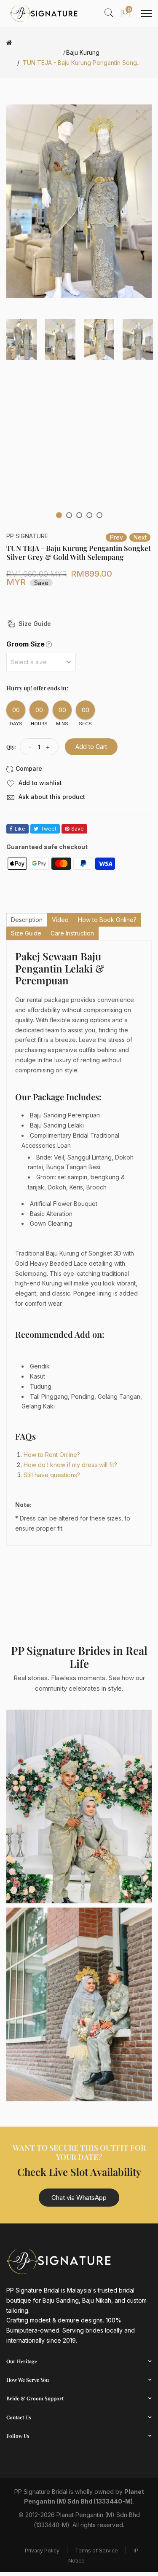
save (78, 829)
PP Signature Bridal (41, 2492)
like (20, 829)
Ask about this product (51, 797)
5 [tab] (99, 515)
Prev (116, 537)
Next (140, 537)
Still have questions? (52, 1475)
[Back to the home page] (9, 43)
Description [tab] (27, 920)
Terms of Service (96, 2551)
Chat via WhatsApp (79, 2198)
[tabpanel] (21, 339)
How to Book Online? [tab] (107, 920)
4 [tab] (89, 515)
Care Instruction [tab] (72, 933)
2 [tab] (69, 515)
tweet (48, 829)
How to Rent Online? (52, 1455)
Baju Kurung (83, 53)
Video (60, 920)
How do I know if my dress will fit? (70, 1465)
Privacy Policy (42, 2551)
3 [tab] (79, 515)
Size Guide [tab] (26, 933)
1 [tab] (59, 515)
